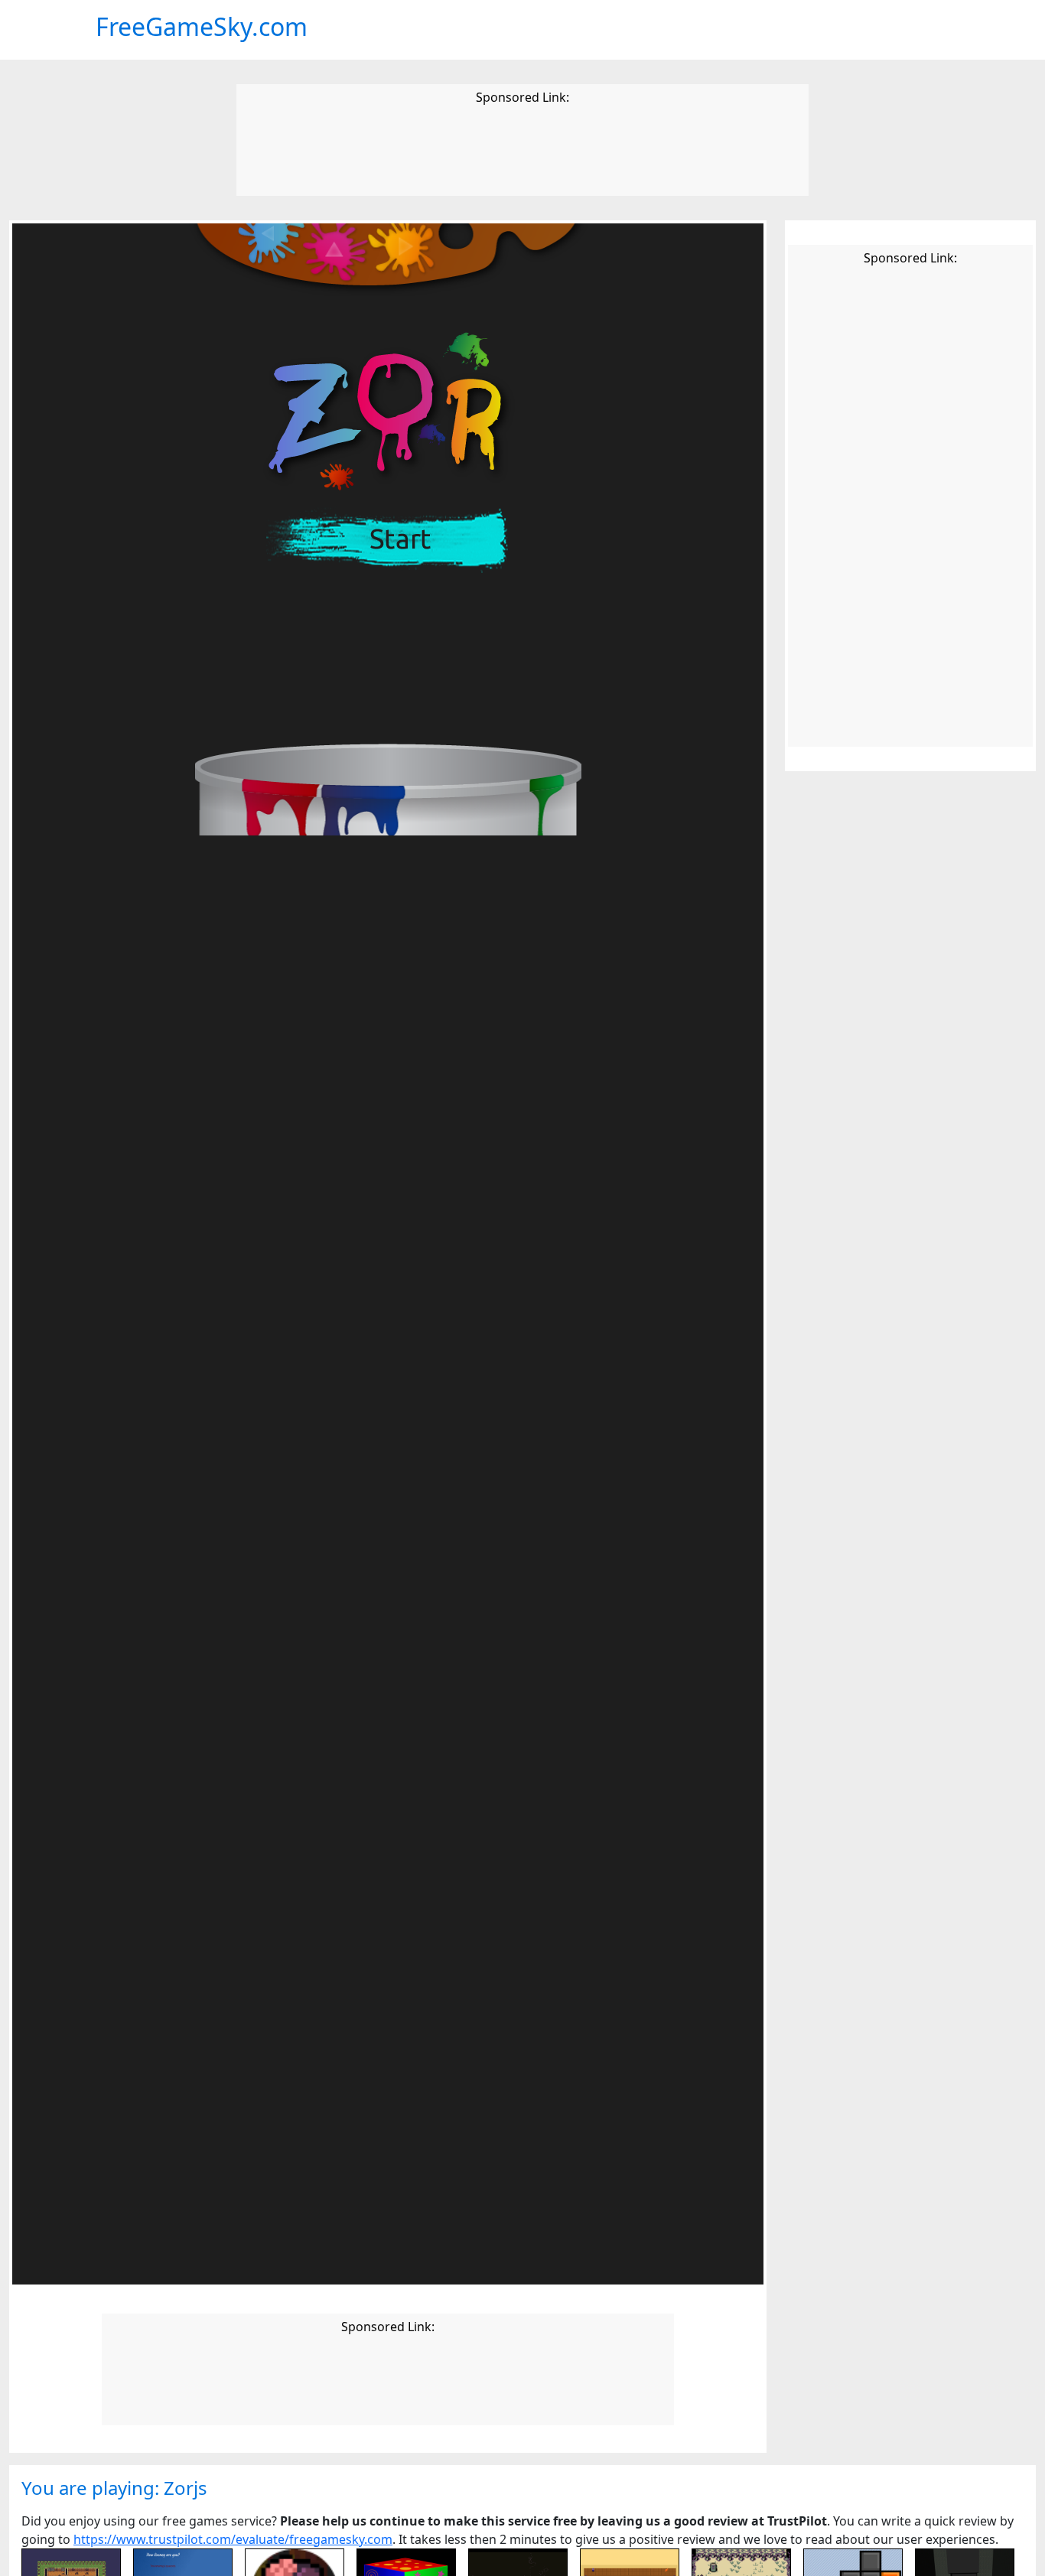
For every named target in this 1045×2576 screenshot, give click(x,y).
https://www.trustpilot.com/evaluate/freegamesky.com (233, 2539)
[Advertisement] (522, 153)
